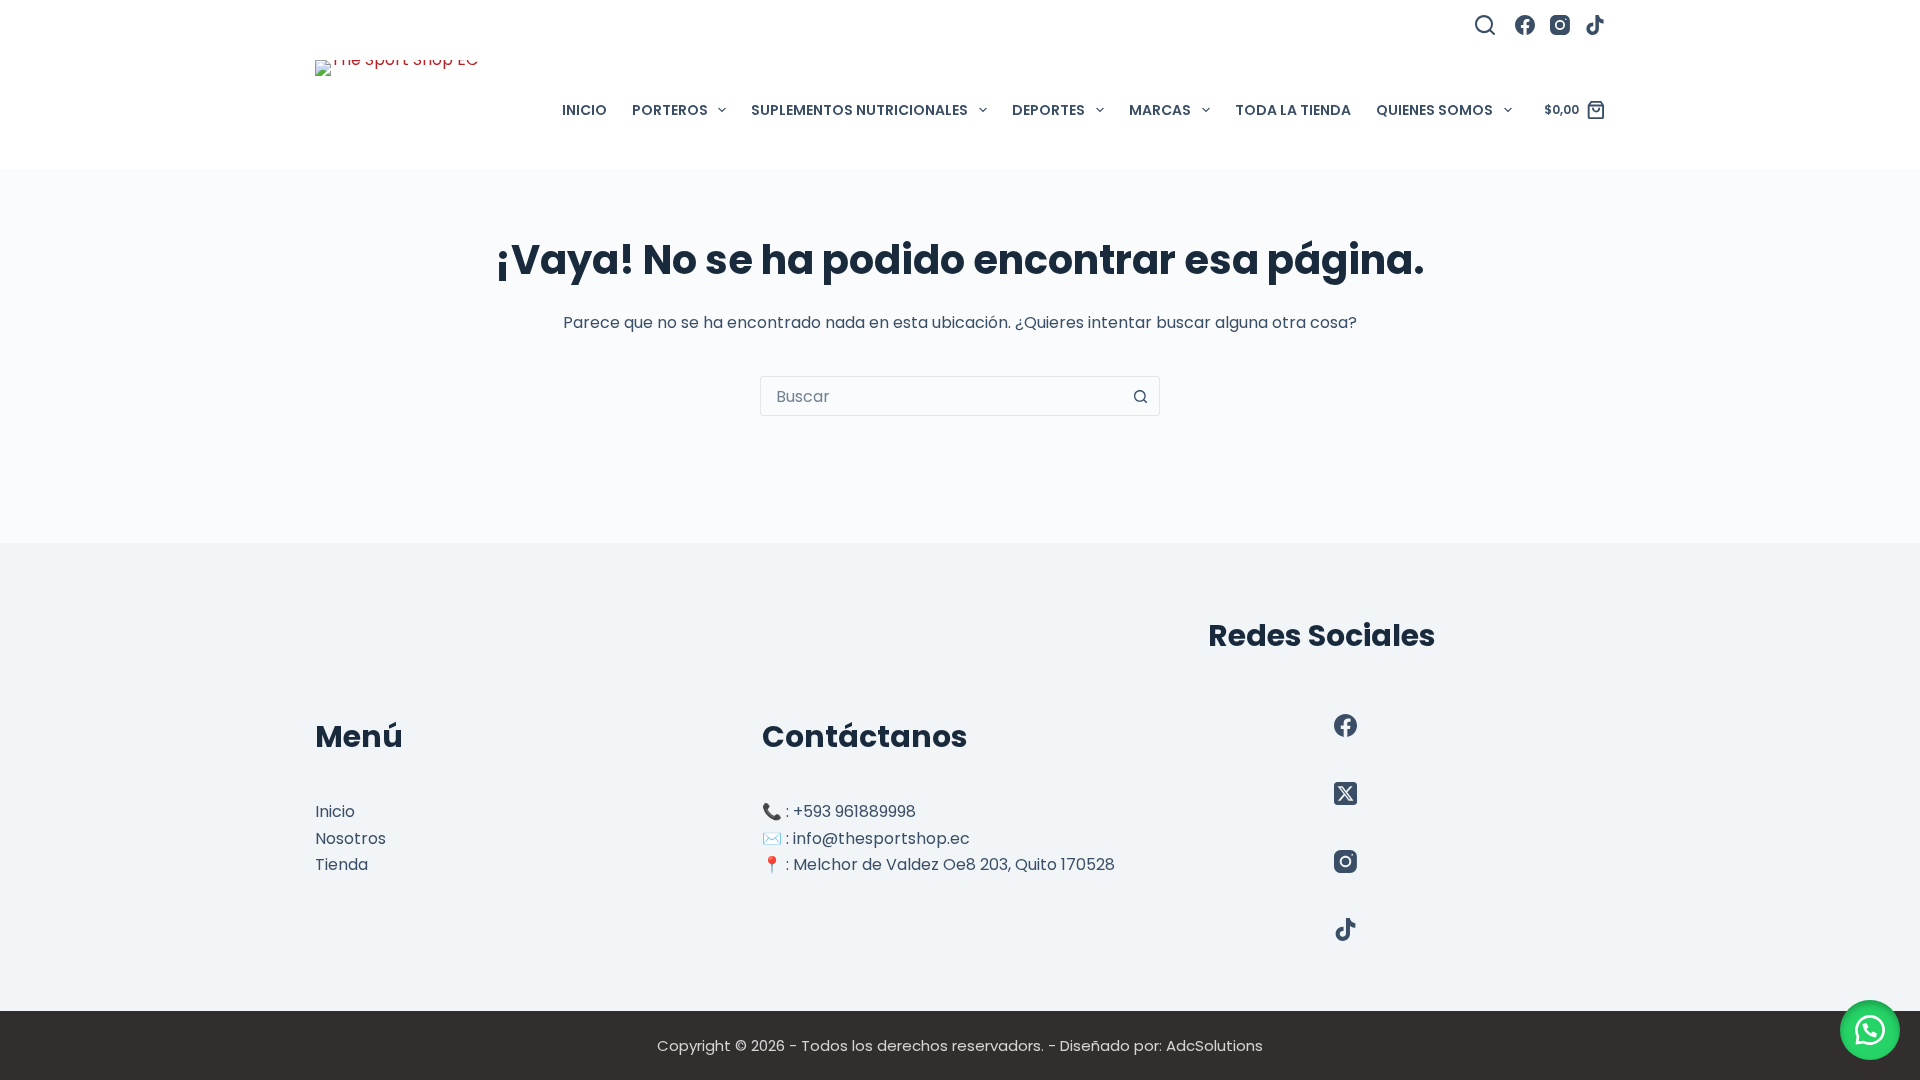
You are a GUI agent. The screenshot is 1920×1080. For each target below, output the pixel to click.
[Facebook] (1525, 25)
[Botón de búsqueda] (1140, 396)
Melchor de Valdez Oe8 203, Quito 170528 (954, 864)
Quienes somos (1434, 110)
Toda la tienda (1293, 110)
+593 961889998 (854, 811)
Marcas (1160, 110)
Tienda (341, 864)
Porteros (670, 110)
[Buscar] (1485, 25)
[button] (1870, 1030)
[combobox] (941, 396)
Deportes (1048, 110)
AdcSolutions (1214, 1045)
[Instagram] (1560, 25)
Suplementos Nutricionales (859, 110)
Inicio (584, 110)
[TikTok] (1595, 25)
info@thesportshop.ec (881, 838)
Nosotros (350, 838)
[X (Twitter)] (1345, 793)
